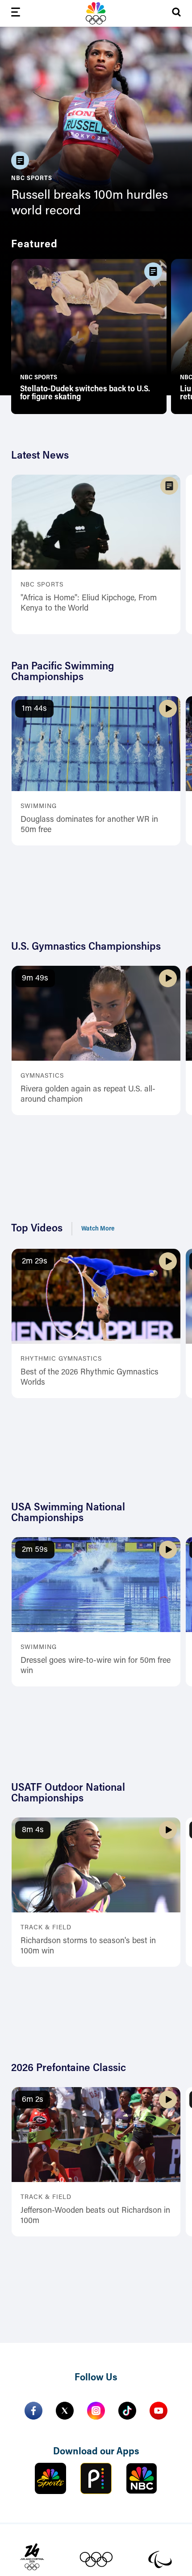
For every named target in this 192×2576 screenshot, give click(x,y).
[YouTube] (159, 2411)
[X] (65, 2411)
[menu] (16, 14)
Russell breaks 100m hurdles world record (90, 203)
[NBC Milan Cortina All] (96, 13)
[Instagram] (96, 2411)
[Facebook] (33, 2411)
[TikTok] (127, 2411)
